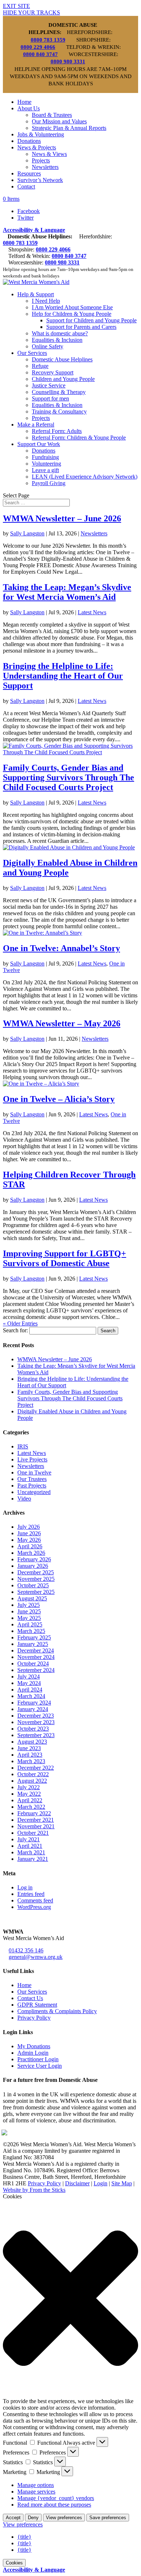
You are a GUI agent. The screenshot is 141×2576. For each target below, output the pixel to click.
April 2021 (30, 1846)
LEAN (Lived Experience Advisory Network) (85, 477)
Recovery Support (53, 372)
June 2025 (29, 1611)
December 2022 (36, 1768)
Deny (33, 2518)
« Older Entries (20, 1323)
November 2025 (36, 1579)
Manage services (36, 2492)
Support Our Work (39, 444)
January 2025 (33, 1644)
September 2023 (36, 1735)
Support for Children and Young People (91, 320)
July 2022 (29, 1787)
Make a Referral (36, 425)
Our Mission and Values (59, 121)
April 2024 (30, 1690)
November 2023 (36, 1722)
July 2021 (29, 1839)
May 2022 (29, 1794)
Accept (13, 2518)
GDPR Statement (37, 2005)
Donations (29, 141)
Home (24, 102)
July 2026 (29, 1527)
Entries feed (31, 1894)
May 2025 (29, 1618)
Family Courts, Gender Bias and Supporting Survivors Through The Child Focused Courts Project (69, 777)
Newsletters (45, 167)
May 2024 (29, 1683)
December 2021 (36, 1820)
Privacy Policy (34, 2018)
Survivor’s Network (40, 180)
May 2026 (29, 1540)
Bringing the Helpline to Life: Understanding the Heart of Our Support (63, 676)
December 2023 (36, 1716)
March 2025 (31, 1631)
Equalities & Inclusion (57, 340)
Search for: (15, 1330)
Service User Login (40, 2066)
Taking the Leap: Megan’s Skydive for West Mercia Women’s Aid (67, 592)
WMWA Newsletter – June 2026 (62, 518)
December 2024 (36, 1650)
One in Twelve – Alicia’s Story (59, 1099)
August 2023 (32, 1742)
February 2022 (34, 1813)
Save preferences (108, 2518)
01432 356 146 (26, 1950)
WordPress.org (34, 1907)
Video (24, 1499)
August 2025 (32, 1598)
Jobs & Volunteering (41, 134)
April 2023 (30, 1755)
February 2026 (34, 1559)
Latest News (92, 612)
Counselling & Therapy (59, 392)
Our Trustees (32, 1479)
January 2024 (33, 1709)
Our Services (32, 353)
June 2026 (29, 1533)
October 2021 (33, 1833)
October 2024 (33, 1663)
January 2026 (33, 1566)
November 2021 (36, 1826)
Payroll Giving (49, 483)
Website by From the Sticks (34, 2190)
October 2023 (33, 1729)
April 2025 (30, 1624)
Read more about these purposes (54, 2505)
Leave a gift (45, 470)
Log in (25, 1887)
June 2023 (29, 1748)
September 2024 (36, 1670)
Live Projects (32, 1459)
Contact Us (30, 1998)
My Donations (34, 2046)
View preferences (64, 2518)
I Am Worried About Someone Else (72, 307)
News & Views (49, 154)
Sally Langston (27, 533)
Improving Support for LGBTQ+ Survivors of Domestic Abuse (65, 1258)
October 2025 (33, 1585)
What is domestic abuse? (60, 333)
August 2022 (32, 1781)
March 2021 (31, 1852)
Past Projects (32, 1486)
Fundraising (45, 457)
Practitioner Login (38, 2059)
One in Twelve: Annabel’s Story (61, 948)
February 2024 (34, 1703)
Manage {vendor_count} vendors (56, 2498)
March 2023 (31, 1761)
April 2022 (30, 1800)
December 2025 (36, 1572)
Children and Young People (63, 379)
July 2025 (29, 1605)
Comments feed (35, 1900)
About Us (29, 108)
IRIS (23, 1446)
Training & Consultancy (59, 411)
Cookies (14, 2563)
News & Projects (37, 147)
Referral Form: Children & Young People (79, 438)
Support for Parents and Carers (81, 327)
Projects (41, 160)
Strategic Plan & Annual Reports (69, 128)
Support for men (50, 398)
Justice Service (49, 385)
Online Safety (48, 346)
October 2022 (33, 1774)
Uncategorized (34, 1492)
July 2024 (29, 1677)
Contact (26, 186)
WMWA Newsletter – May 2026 (62, 1023)
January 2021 (33, 1859)
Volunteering (46, 464)
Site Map (122, 2183)
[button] (70, 2299)
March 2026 (31, 1553)
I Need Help (46, 301)
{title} (24, 2537)
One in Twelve (34, 1472)
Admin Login (33, 2053)
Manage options (36, 2485)
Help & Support (36, 294)
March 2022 (31, 1807)
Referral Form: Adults (57, 431)
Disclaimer (77, 2183)
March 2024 (31, 1696)
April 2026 (30, 1546)
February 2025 (34, 1637)
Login (101, 2183)
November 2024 (36, 1657)
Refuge (40, 366)
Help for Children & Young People (72, 314)
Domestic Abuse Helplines (62, 359)
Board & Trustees (52, 115)
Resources (29, 173)
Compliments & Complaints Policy (57, 2011)
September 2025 (36, 1592)
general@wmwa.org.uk (36, 1957)
